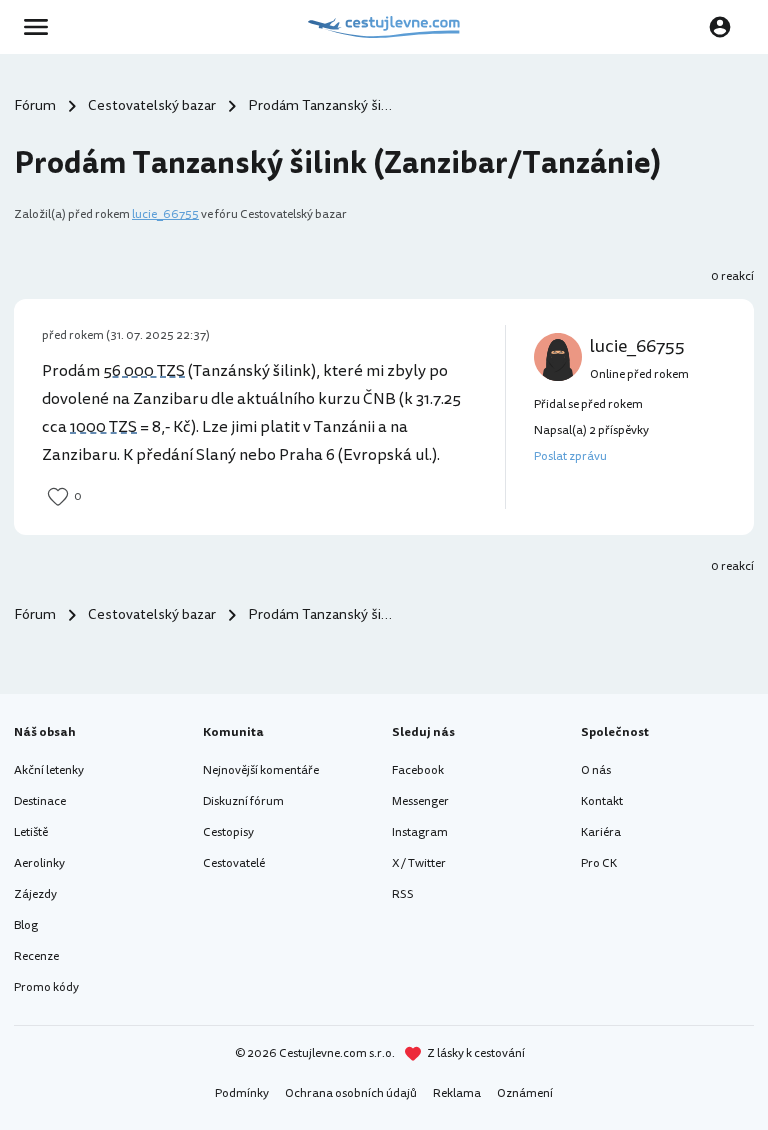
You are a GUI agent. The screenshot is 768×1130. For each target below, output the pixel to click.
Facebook (418, 770)
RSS (403, 894)
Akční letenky (49, 770)
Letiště (31, 832)
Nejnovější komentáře (261, 770)
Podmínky (242, 1093)
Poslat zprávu (570, 456)
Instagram (420, 832)
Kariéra (601, 832)
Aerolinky (39, 863)
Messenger (420, 801)
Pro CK (599, 863)
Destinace (40, 801)
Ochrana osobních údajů (351, 1093)
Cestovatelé (234, 863)
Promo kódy (46, 987)
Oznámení (525, 1093)
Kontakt (602, 801)
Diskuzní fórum (243, 801)
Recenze (36, 956)
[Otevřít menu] (42, 27)
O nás (596, 770)
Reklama (457, 1093)
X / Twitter (419, 863)
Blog (26, 925)
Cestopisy (228, 832)
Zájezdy (35, 894)
